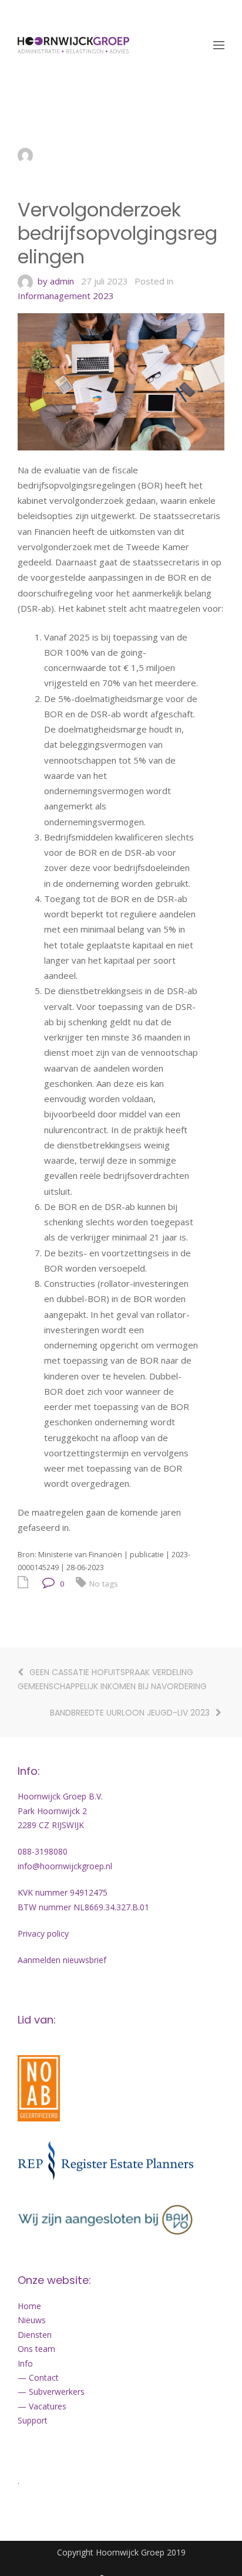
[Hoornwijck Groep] (73, 45)
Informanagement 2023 (66, 296)
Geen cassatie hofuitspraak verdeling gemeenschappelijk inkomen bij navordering (112, 1680)
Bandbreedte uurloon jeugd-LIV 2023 (130, 1713)
